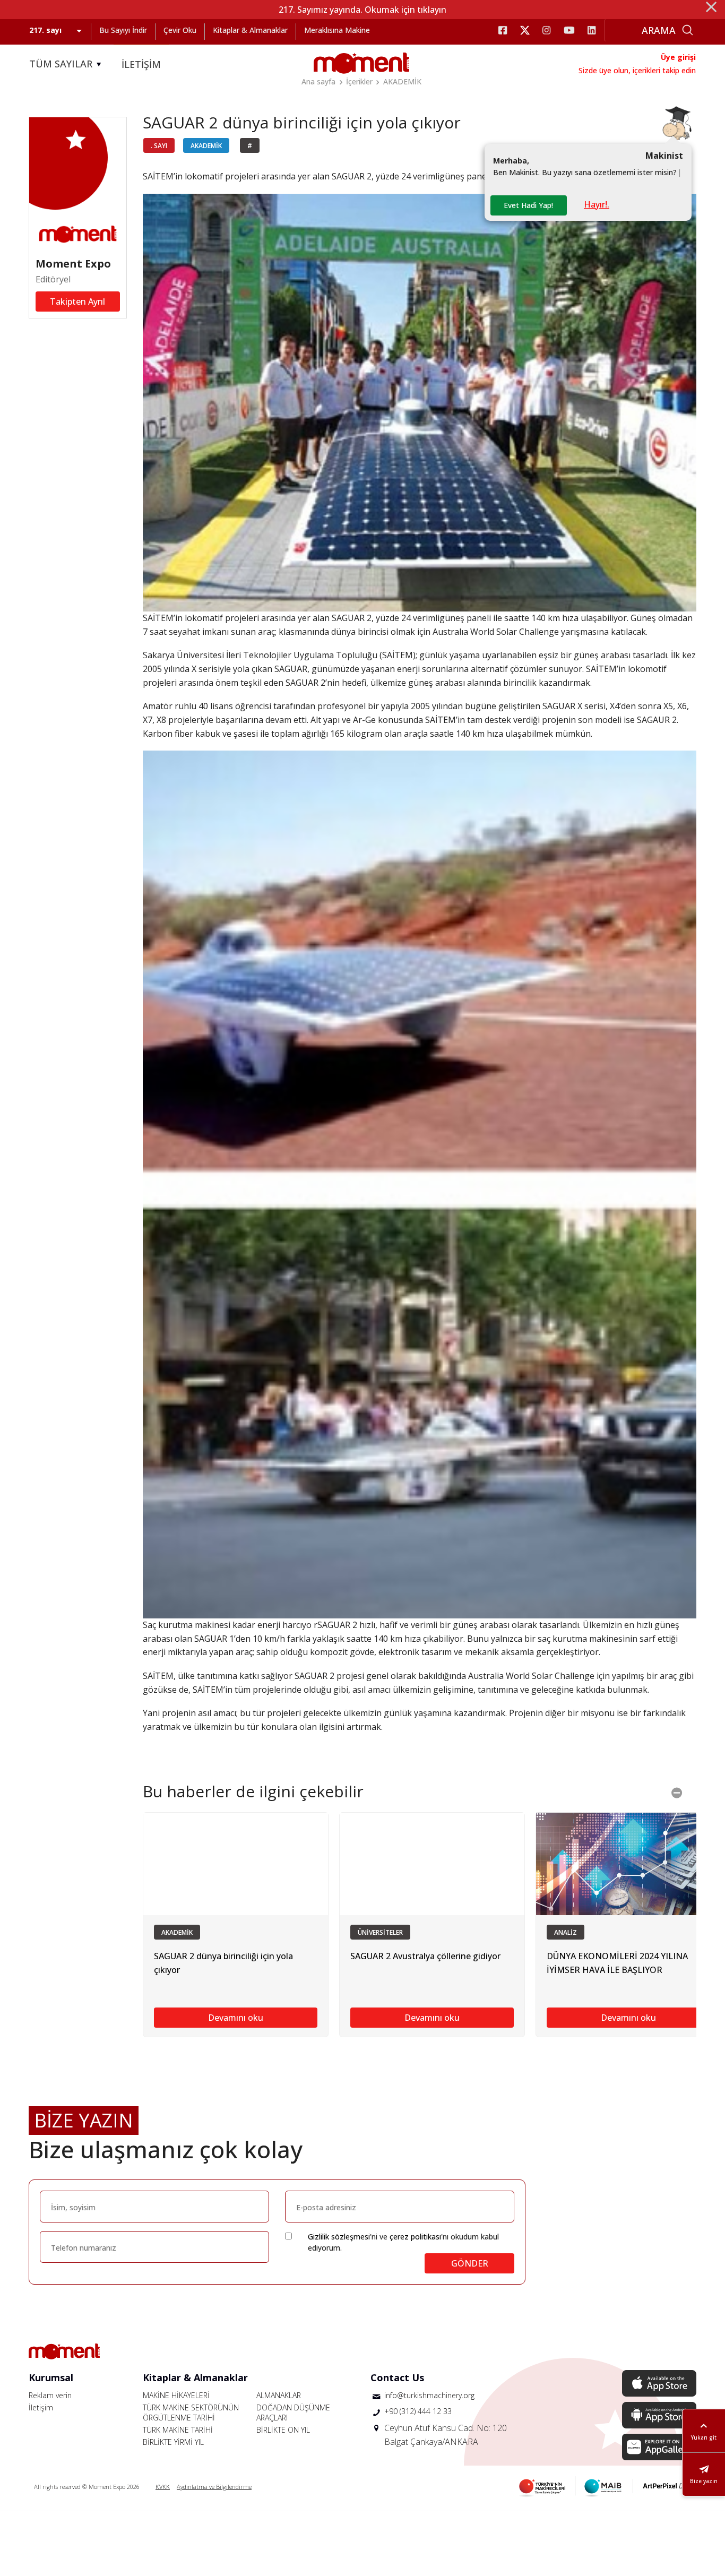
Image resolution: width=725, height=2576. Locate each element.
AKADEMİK (402, 81)
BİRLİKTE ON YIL (283, 2430)
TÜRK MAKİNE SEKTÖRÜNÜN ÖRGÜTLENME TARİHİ (191, 2413)
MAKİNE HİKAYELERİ (176, 2395)
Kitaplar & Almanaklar (250, 30)
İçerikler (359, 81)
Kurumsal (51, 2377)
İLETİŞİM (141, 64)
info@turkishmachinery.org (429, 2395)
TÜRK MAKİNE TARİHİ (178, 2430)
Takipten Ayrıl (77, 301)
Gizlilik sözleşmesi (339, 2237)
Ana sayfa (318, 81)
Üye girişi (678, 57)
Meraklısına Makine (337, 30)
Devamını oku (236, 2018)
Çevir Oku (180, 30)
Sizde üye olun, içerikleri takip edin (637, 70)
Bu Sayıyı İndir (123, 30)
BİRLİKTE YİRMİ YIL (173, 2442)
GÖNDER (470, 2263)
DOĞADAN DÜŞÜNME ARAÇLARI (293, 2413)
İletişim (41, 2407)
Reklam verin (50, 2395)
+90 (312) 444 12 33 (418, 2411)
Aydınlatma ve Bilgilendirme (214, 2487)
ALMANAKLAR (279, 2395)
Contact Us (397, 2377)
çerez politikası (415, 2237)
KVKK (163, 2487)
